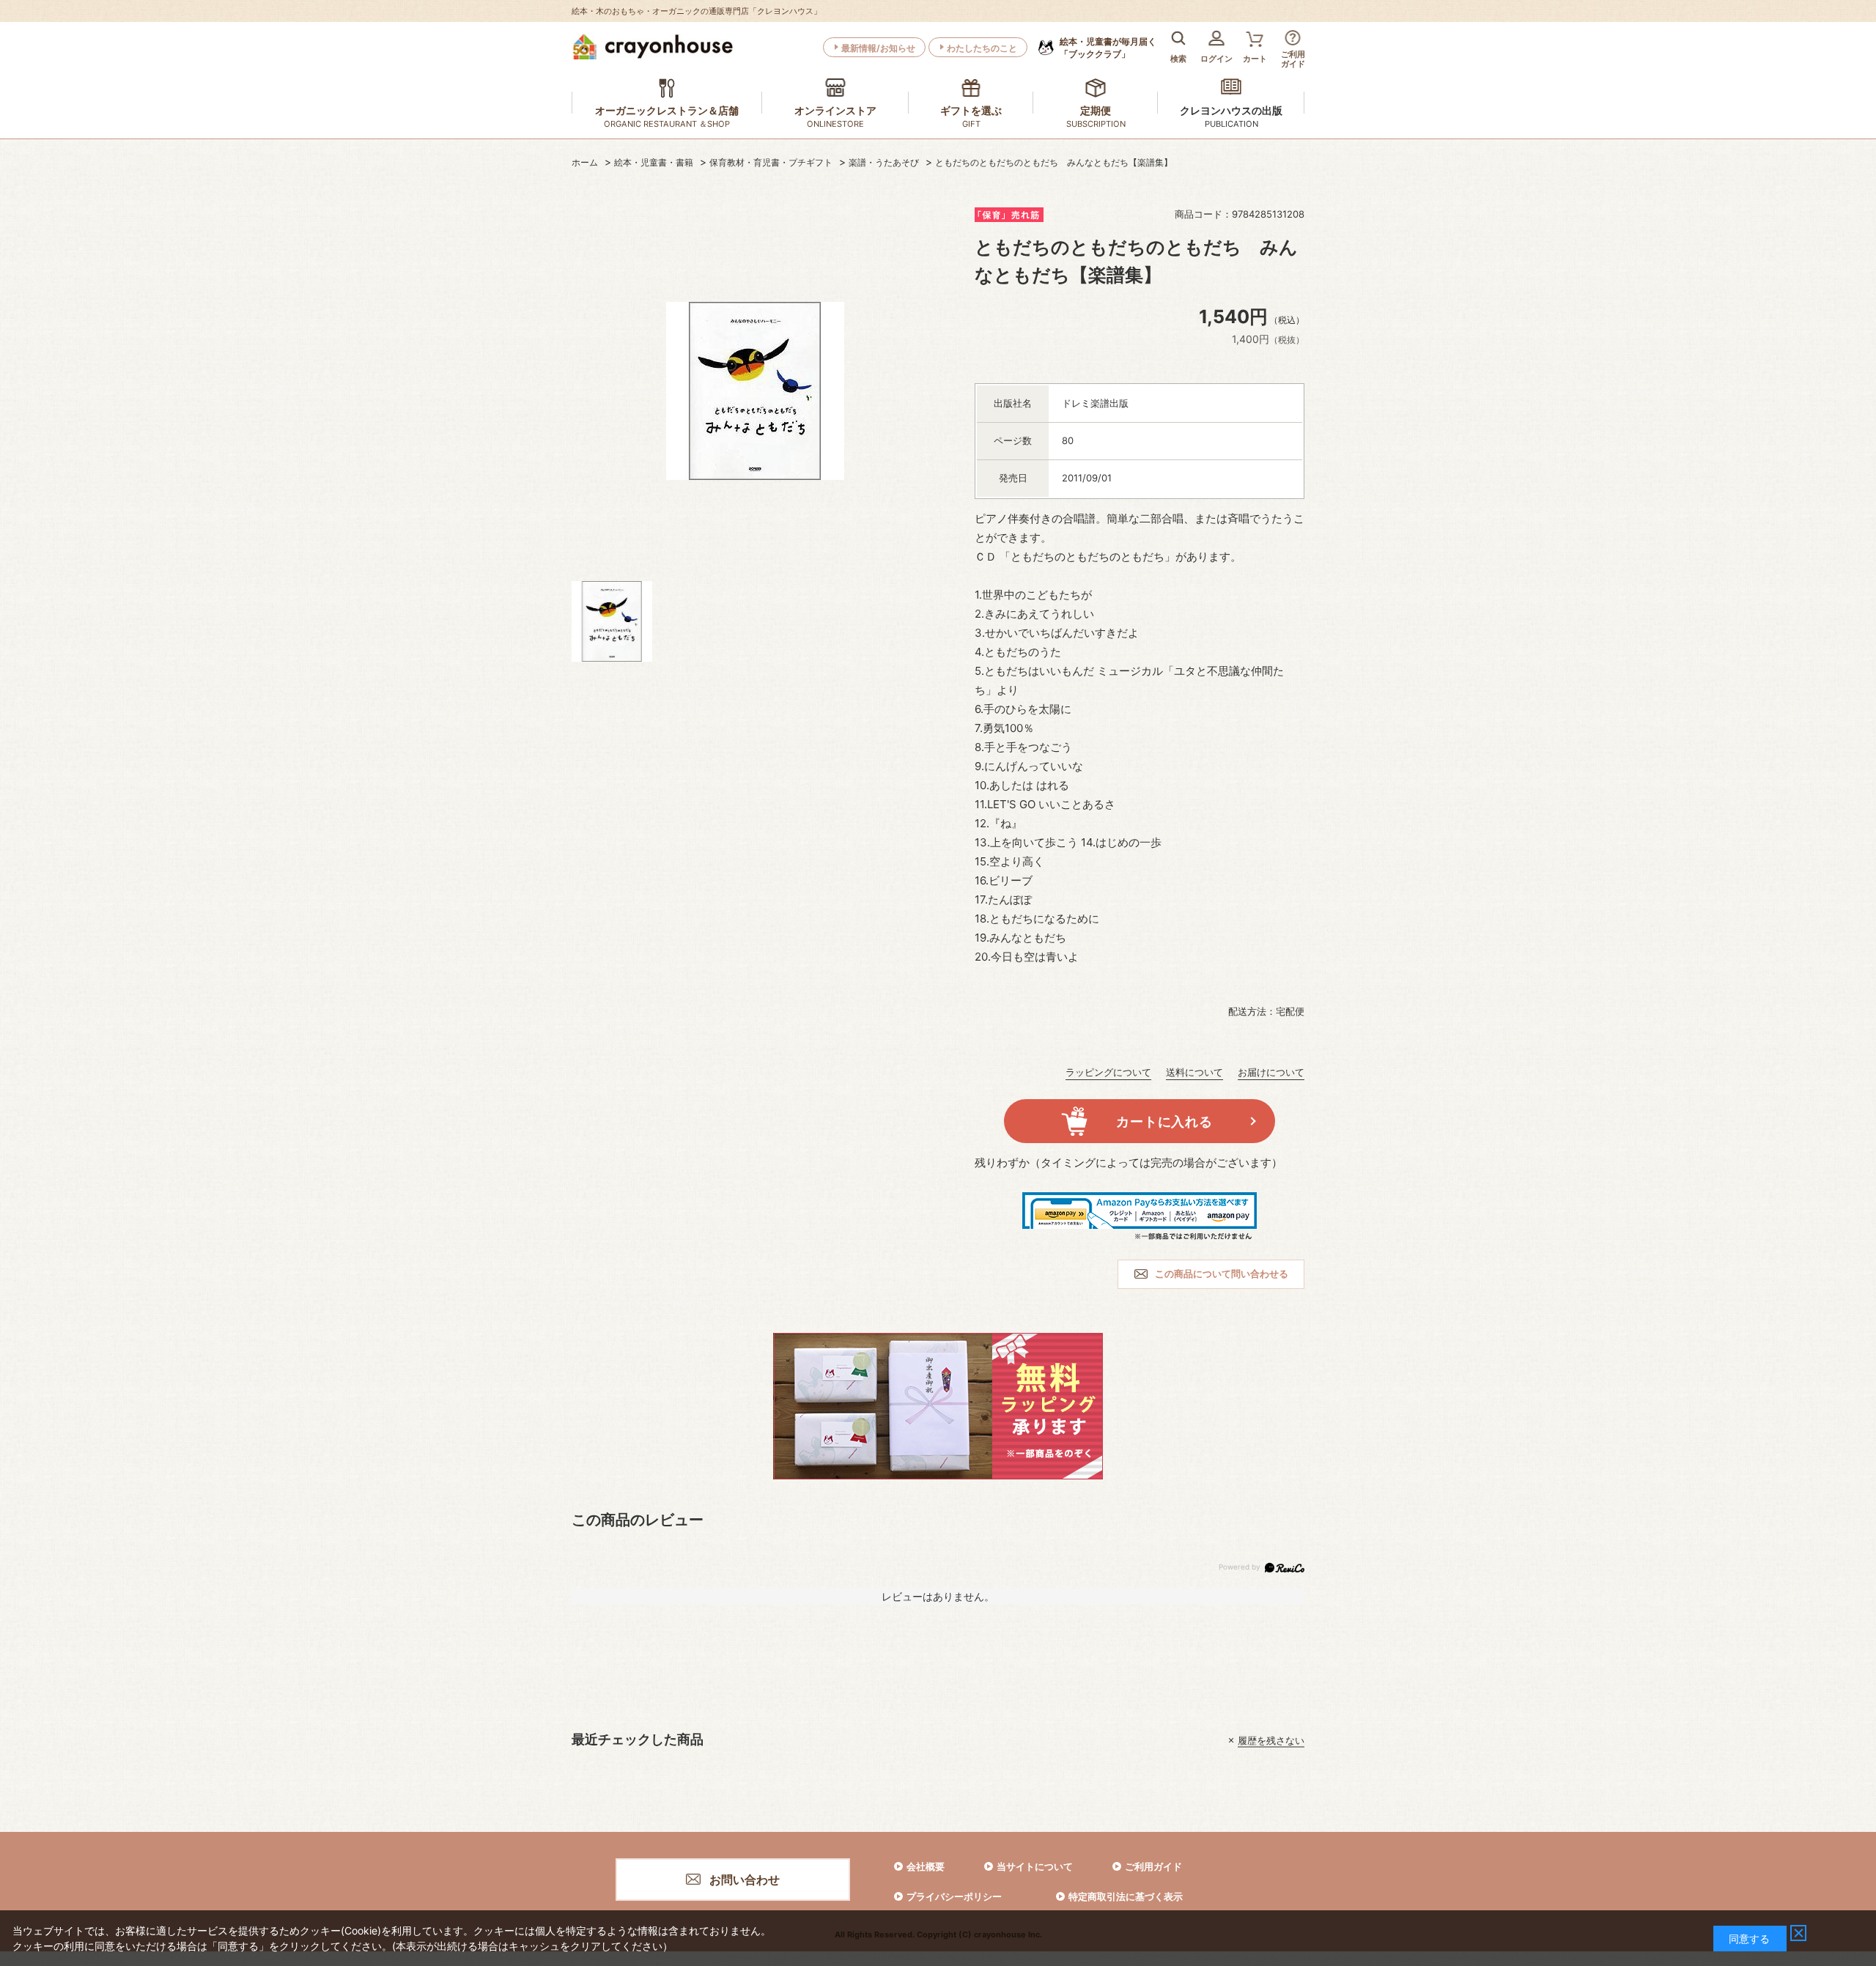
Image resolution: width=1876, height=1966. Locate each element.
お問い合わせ (745, 1880)
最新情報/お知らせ (878, 48)
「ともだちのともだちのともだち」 (1087, 557)
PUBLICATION (1231, 124)
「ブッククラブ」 (1108, 48)
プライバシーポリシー (954, 1896)
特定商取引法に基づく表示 (1126, 1896)
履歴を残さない (1271, 1740)
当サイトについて (1035, 1866)
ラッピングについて (1108, 1072)
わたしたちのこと (982, 48)
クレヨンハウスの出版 (1231, 110)
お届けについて (1271, 1072)
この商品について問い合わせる (1222, 1274)
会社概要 (926, 1866)
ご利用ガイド (1153, 1866)
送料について (1194, 1072)
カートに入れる (1164, 1121)
